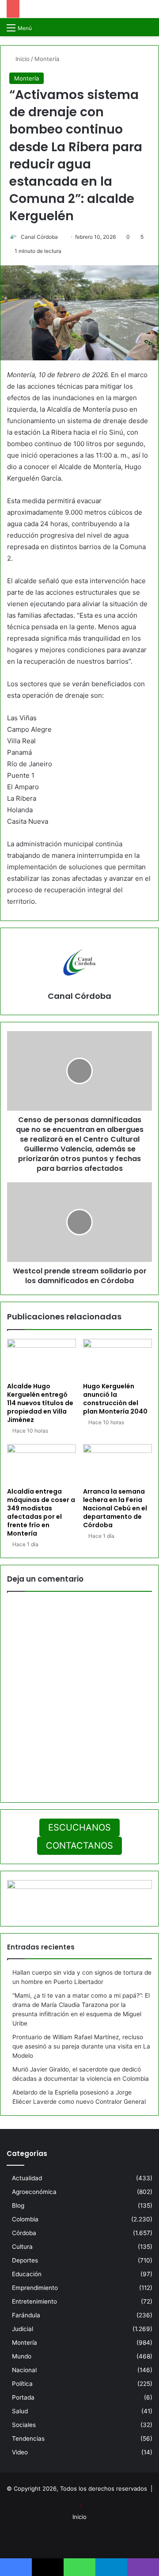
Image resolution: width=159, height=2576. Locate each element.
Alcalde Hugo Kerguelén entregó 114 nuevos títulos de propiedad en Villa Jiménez (40, 1403)
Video (20, 2452)
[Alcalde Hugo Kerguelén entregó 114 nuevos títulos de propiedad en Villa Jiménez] (42, 1358)
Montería (47, 59)
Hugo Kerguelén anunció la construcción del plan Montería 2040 (115, 1399)
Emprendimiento (35, 2288)
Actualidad (27, 2178)
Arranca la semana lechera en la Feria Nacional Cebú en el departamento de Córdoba (115, 1508)
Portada (23, 2397)
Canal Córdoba (39, 237)
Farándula (26, 2315)
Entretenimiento (34, 2301)
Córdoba (24, 2233)
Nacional (24, 2370)
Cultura (22, 2247)
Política (22, 2384)
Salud (20, 2411)
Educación (27, 2274)
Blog (18, 2205)
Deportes (25, 2260)
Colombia (25, 2219)
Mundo (22, 2356)
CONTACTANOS (79, 1846)
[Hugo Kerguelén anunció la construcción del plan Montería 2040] (117, 1358)
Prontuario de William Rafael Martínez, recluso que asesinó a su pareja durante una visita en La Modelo (81, 2046)
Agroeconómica (34, 2192)
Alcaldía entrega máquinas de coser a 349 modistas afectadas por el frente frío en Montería (41, 1512)
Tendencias (28, 2438)
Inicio (22, 59)
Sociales (24, 2425)
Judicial (23, 2329)
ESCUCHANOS (79, 1827)
